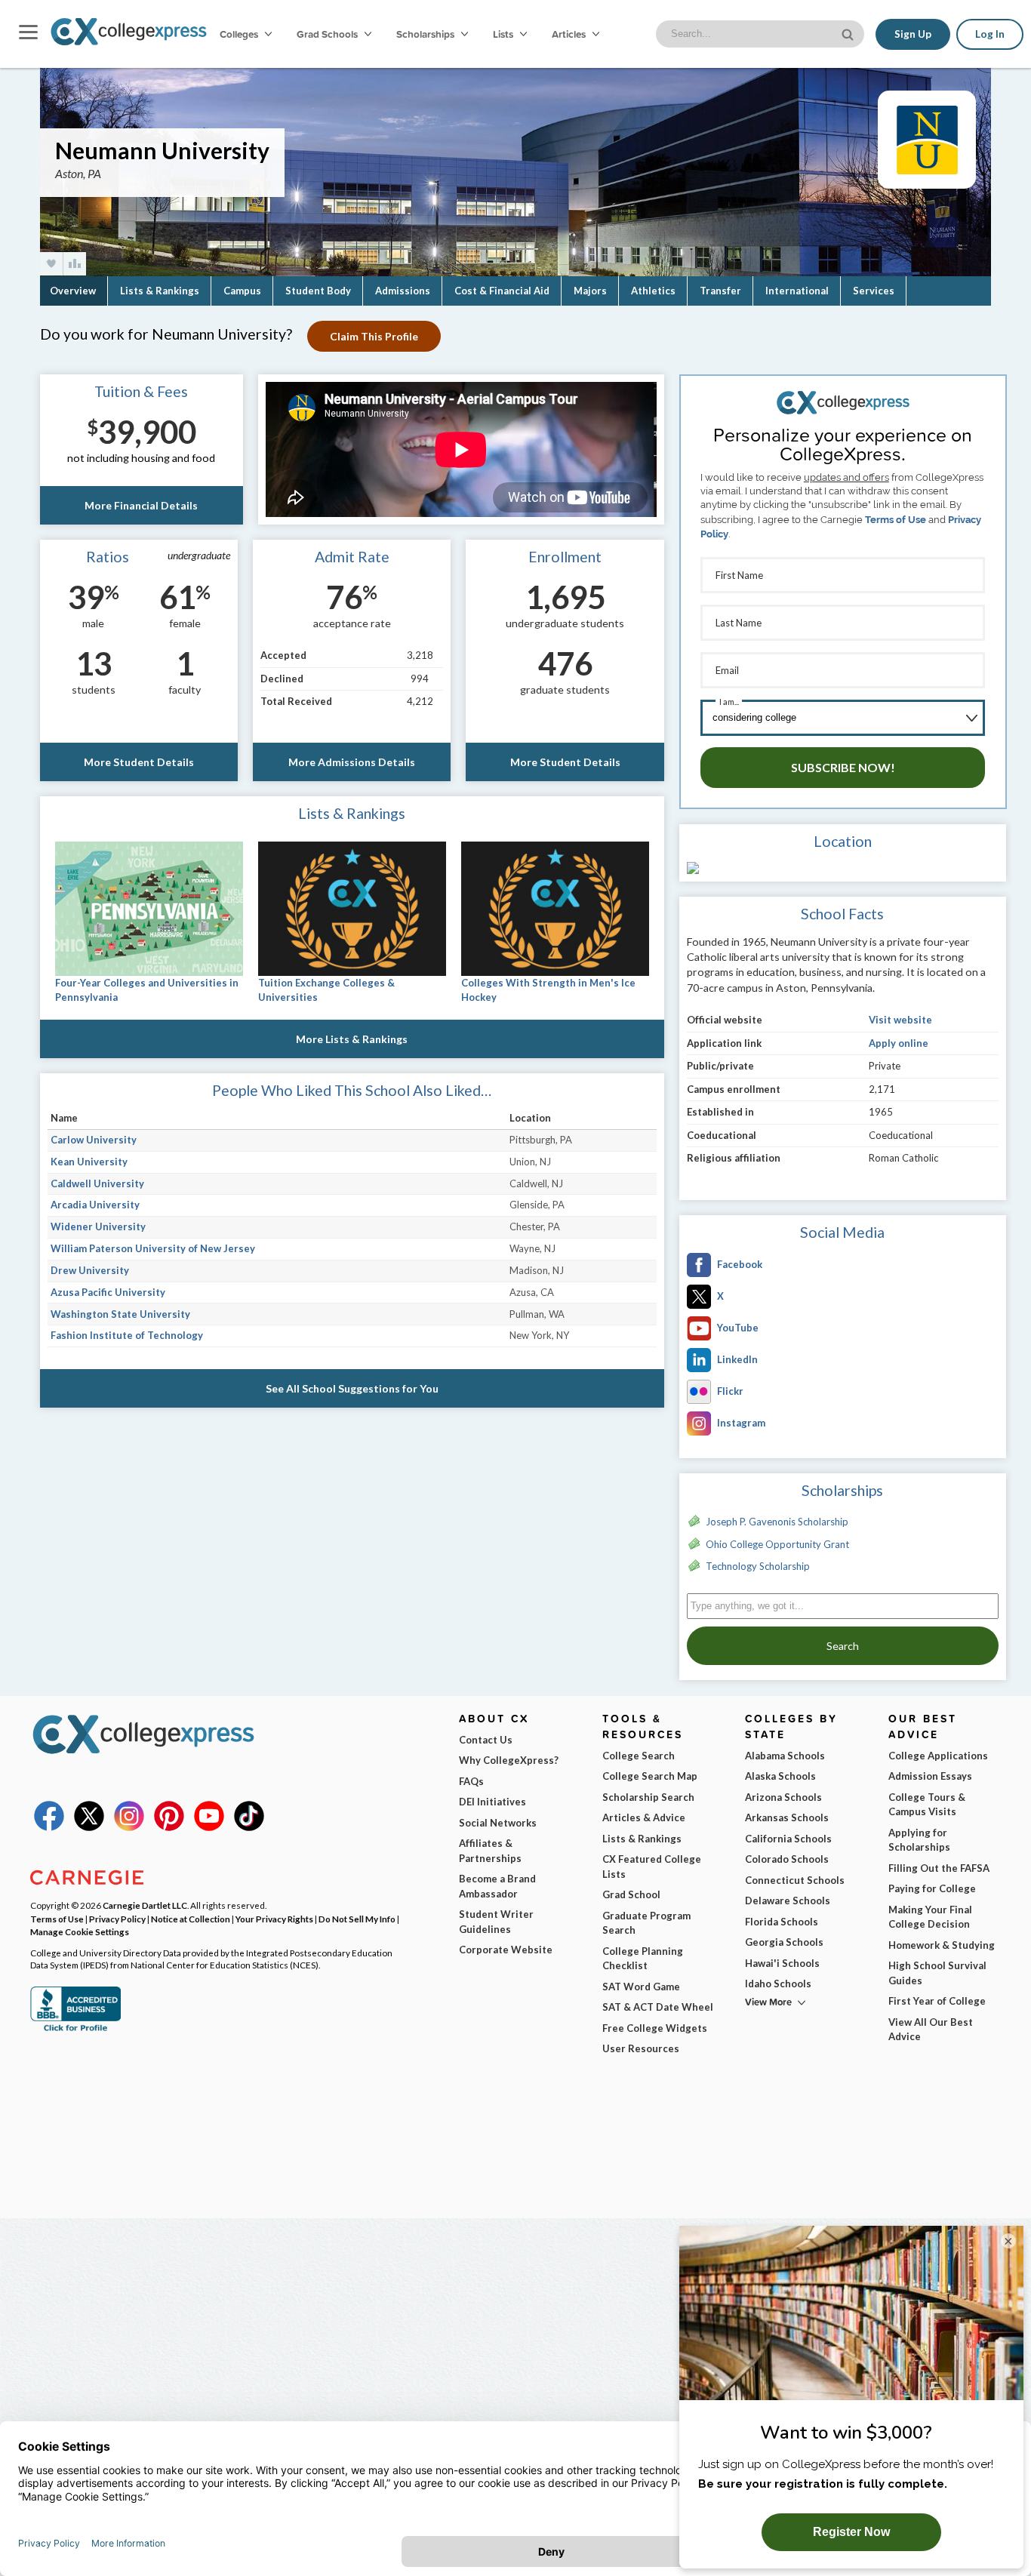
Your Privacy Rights (274, 1919)
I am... (729, 702)
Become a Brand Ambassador (497, 1886)
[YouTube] (209, 1827)
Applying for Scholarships (919, 1840)
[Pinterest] (169, 1827)
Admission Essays (930, 1776)
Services (874, 291)
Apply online (899, 1043)
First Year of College (937, 2001)
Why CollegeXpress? (509, 1760)
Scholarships (426, 34)
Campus (242, 291)
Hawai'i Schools (782, 1963)
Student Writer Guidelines (496, 1922)
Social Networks (498, 1823)
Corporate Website (506, 1950)
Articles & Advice (644, 1817)
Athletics (653, 291)
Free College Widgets (655, 2028)
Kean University (89, 1162)
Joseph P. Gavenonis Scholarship (777, 1522)
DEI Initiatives (492, 1802)
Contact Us (486, 1740)
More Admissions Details (352, 762)
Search (843, 1646)
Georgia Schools (784, 1942)
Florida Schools (782, 1922)
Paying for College (932, 1888)
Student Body (318, 291)
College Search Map (650, 1776)
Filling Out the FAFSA (939, 1868)
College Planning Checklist (643, 1959)
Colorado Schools (787, 1859)
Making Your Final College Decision (930, 1917)
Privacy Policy (117, 1919)
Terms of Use (896, 520)
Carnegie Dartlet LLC (145, 1905)
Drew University (90, 1270)
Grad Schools (328, 34)
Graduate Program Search (646, 1923)
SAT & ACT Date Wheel (658, 2007)
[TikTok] (249, 1827)
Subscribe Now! (843, 767)
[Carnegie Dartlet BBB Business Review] (75, 2030)
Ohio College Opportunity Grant (777, 1544)
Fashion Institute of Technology (127, 1335)
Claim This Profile (374, 336)
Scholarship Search (648, 1797)
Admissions (403, 291)
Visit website (900, 1020)
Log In (990, 34)
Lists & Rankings (160, 291)
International (797, 291)
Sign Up (913, 34)
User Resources (641, 2048)
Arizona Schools (783, 1797)
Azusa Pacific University (108, 1292)
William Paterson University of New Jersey (153, 1248)
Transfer (720, 291)
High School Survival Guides (937, 1973)
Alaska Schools (780, 1776)
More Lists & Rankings (352, 1039)
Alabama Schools (785, 1756)
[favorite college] (51, 264)
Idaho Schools (778, 1984)
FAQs (471, 1781)
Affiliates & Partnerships (490, 1851)
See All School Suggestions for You (352, 1388)
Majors (590, 291)
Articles (570, 34)
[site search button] (849, 33)
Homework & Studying (942, 1945)
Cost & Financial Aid (502, 291)
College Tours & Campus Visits (927, 1805)
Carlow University (94, 1140)
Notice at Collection (191, 1919)
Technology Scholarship (758, 1566)
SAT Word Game (641, 1987)
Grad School (631, 1894)
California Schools (788, 1839)
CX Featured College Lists (652, 1867)
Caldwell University (97, 1183)
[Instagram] (129, 1827)
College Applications (938, 1756)
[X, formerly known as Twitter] (89, 1827)
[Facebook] (49, 1827)
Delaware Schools (788, 1900)
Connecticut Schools (795, 1880)
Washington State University (120, 1314)
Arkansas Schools (787, 1817)
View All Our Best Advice (931, 2030)
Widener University (98, 1226)
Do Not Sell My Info (357, 1919)
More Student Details (139, 762)
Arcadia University (95, 1205)
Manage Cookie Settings (80, 1931)
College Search (639, 1756)
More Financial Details (141, 505)
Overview (73, 291)
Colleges (239, 34)
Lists (504, 34)
